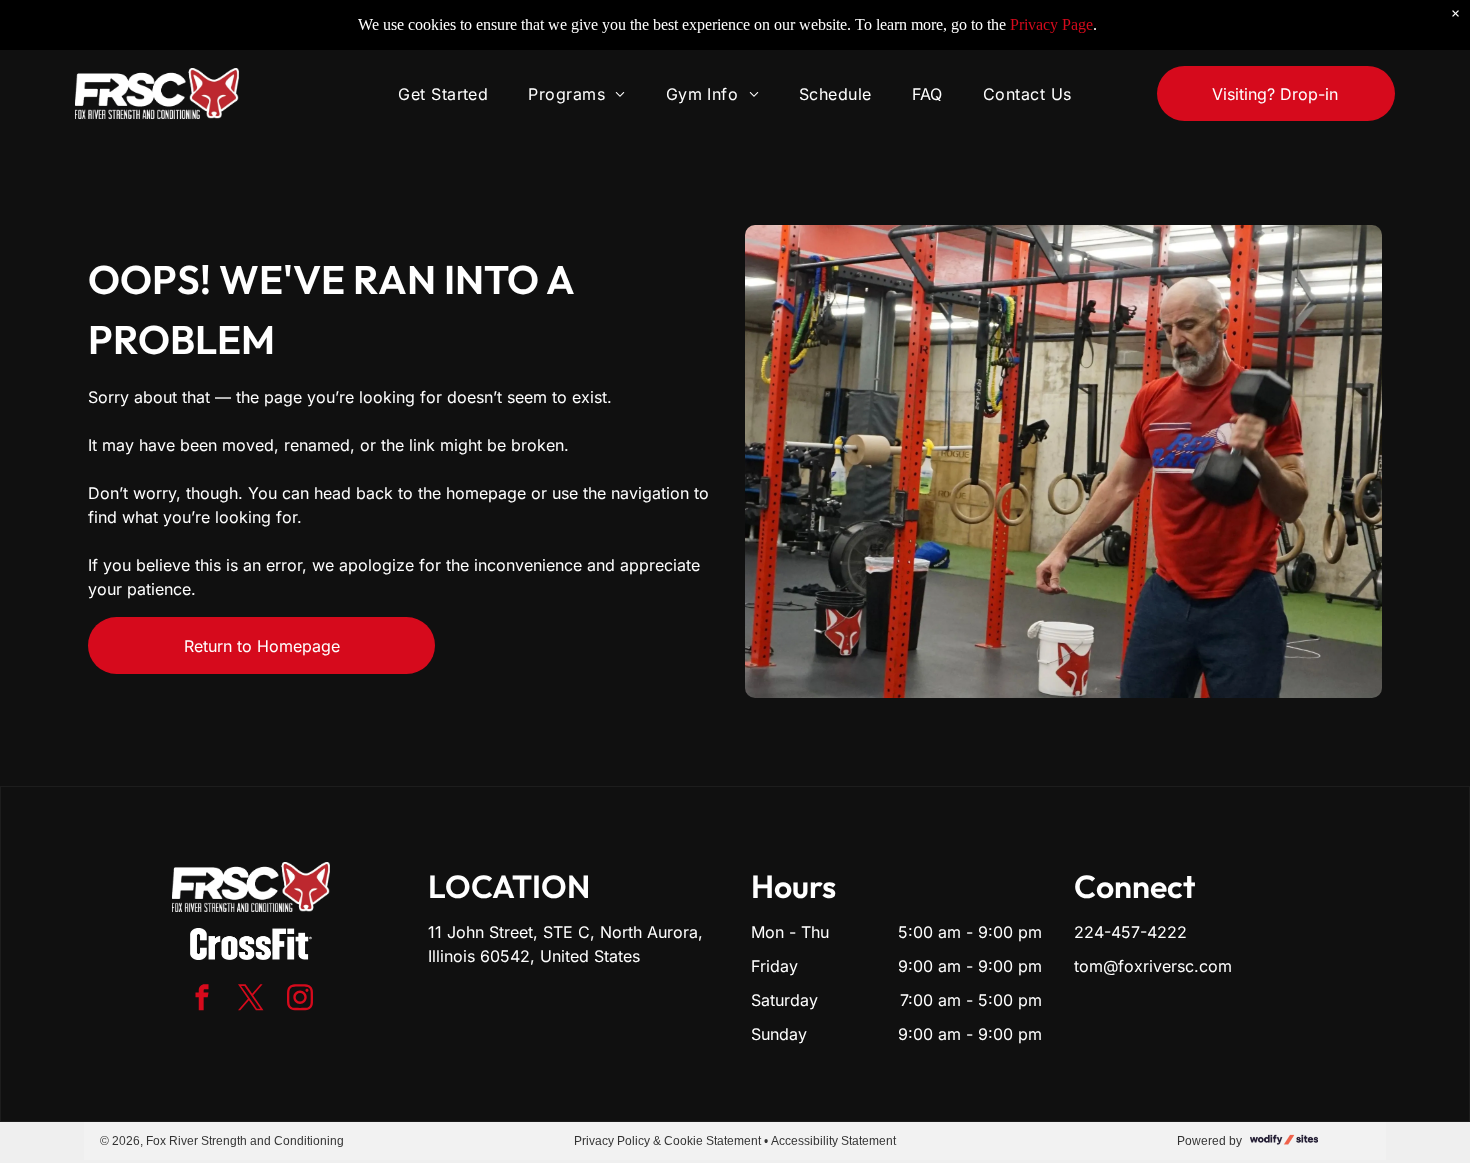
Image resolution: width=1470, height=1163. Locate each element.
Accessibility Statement (833, 1141)
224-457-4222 (1130, 932)
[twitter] (251, 1000)
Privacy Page (1051, 24)
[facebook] (202, 1000)
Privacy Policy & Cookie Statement (667, 1141)
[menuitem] (443, 93)
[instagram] (300, 1000)
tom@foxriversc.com (1153, 966)
